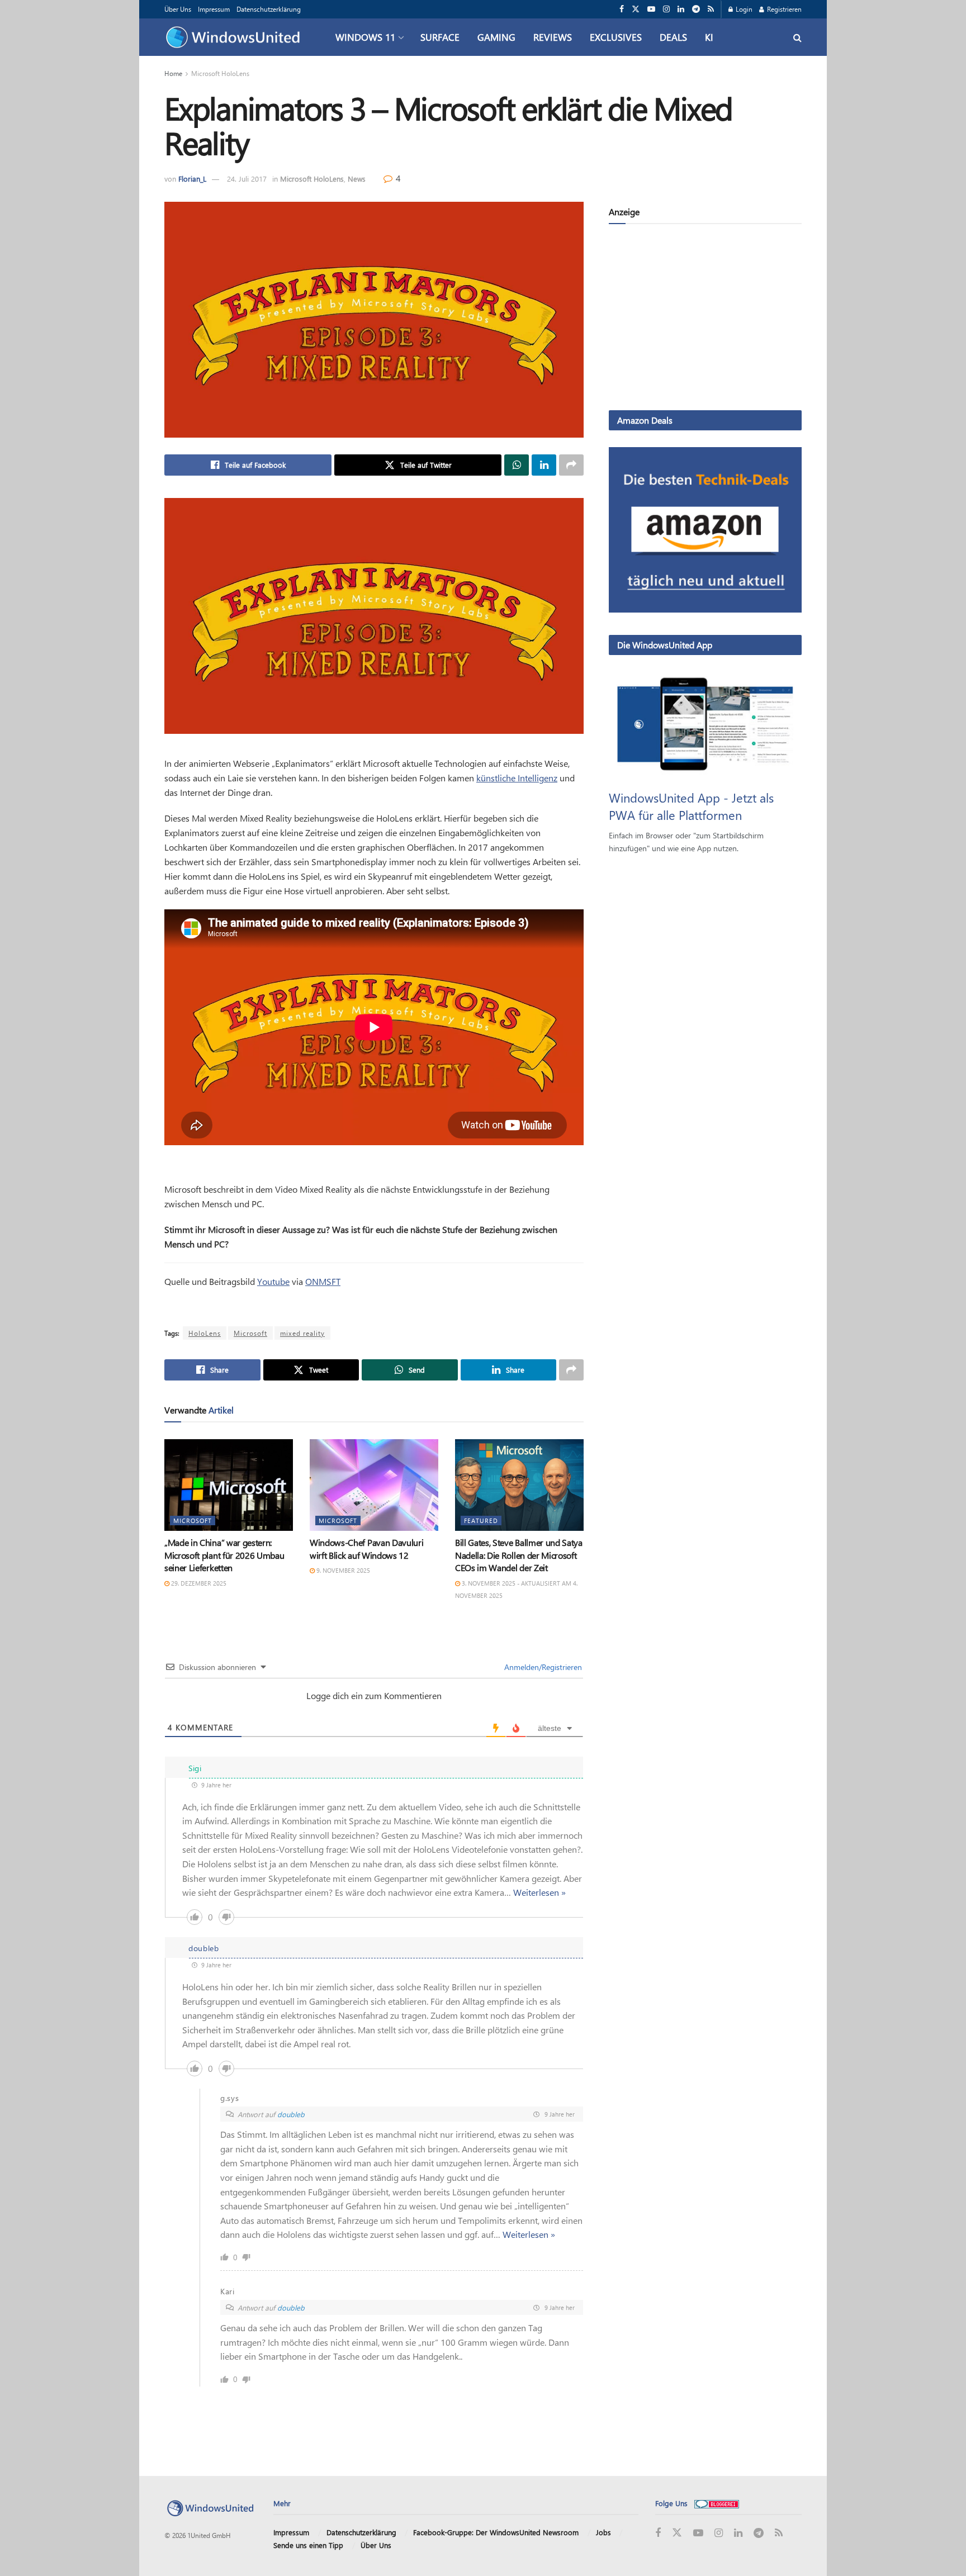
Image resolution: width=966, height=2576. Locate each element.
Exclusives (616, 37)
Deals (673, 37)
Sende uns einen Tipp (308, 2545)
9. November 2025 (342, 1570)
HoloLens (205, 1333)
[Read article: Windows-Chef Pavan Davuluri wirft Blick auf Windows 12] (374, 1485)
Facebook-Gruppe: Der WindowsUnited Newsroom (496, 2532)
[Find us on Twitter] (636, 9)
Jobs (603, 2532)
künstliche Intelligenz (517, 778)
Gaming (496, 37)
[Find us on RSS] (711, 9)
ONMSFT (323, 1281)
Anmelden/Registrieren (542, 1667)
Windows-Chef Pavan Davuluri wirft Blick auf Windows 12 (366, 1548)
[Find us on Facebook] (622, 9)
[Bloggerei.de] (717, 2503)
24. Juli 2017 (247, 179)
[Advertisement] (705, 319)
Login (743, 9)
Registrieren (783, 9)
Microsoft (250, 1333)
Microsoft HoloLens (220, 73)
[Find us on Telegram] (696, 9)
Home (173, 73)
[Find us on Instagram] (666, 9)
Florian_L (192, 179)
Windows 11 (365, 37)
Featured (481, 1521)
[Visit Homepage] (236, 37)
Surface (440, 37)
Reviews (553, 37)
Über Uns (178, 9)
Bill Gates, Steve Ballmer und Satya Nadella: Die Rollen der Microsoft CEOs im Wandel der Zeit (519, 1555)
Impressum (214, 9)
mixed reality (302, 1333)
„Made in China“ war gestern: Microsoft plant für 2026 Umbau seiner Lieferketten (224, 1555)
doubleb (291, 2114)
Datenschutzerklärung (269, 9)
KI (709, 37)
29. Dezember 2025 (198, 1583)
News (357, 179)
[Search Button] (797, 37)
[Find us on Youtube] (651, 9)
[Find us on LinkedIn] (681, 9)
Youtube (273, 1281)
